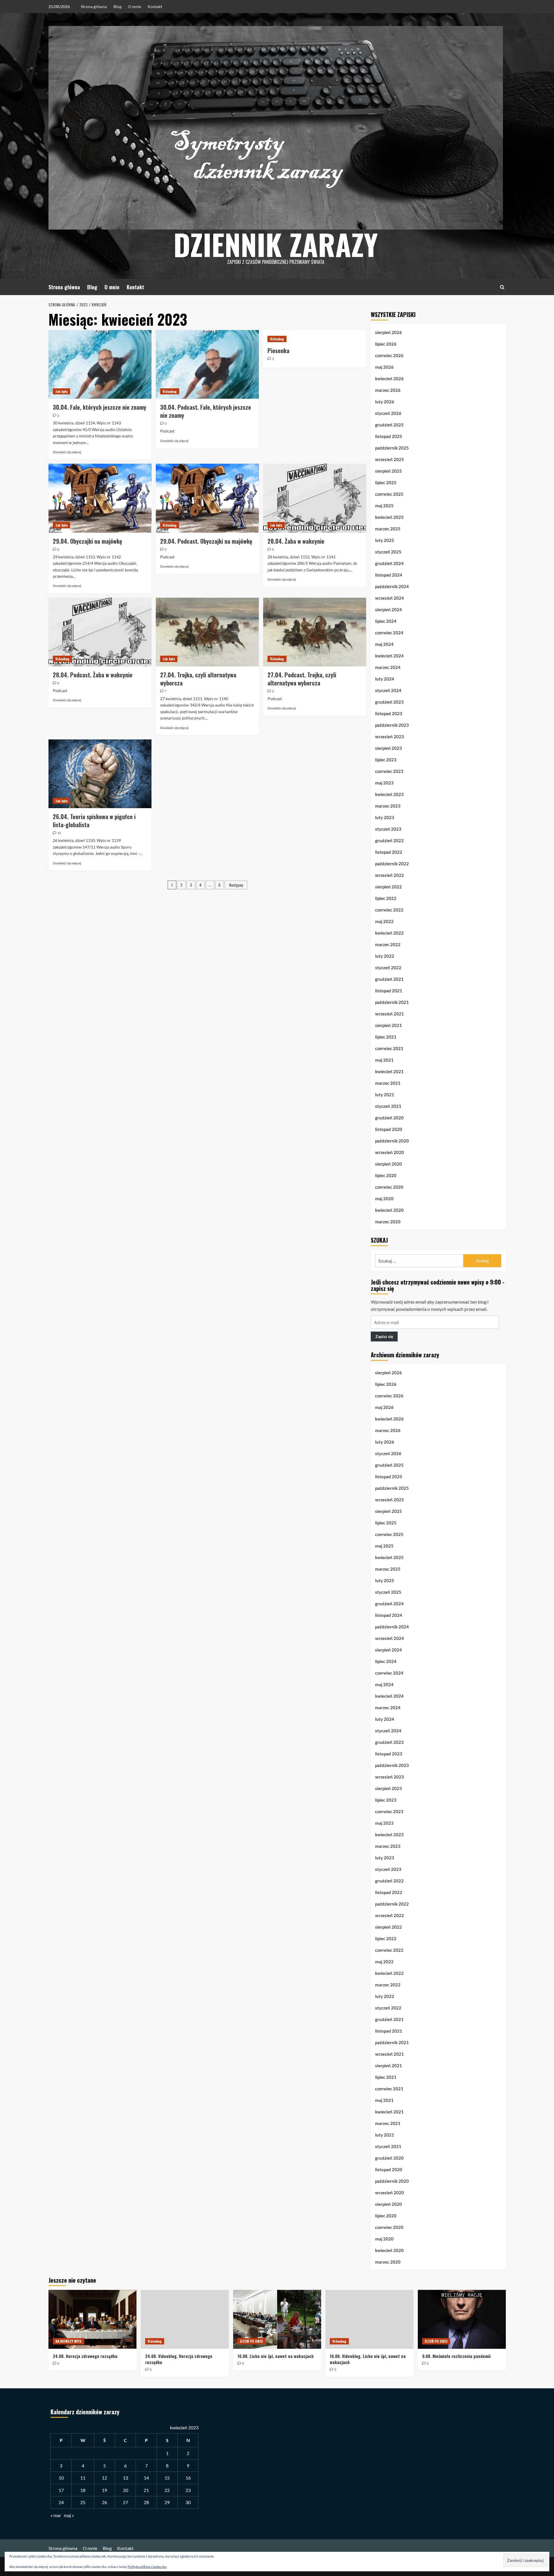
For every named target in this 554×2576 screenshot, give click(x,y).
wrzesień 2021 (390, 1014)
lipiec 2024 (386, 621)
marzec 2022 (388, 944)
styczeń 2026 (388, 413)
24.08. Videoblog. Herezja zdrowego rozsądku (179, 2359)
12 (104, 2478)
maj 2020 (384, 1198)
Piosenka (278, 351)
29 (167, 2502)
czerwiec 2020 (389, 1187)
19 (104, 2490)
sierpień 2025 (389, 471)
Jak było (61, 391)
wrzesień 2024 (390, 598)
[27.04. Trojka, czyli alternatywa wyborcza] (207, 632)
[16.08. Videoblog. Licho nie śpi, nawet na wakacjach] (369, 2319)
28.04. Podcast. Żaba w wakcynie (93, 675)
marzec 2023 (388, 806)
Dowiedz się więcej (67, 452)
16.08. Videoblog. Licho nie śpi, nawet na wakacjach (368, 2359)
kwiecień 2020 (389, 1210)
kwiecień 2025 (389, 517)
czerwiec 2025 (389, 494)
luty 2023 (385, 817)
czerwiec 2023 (389, 771)
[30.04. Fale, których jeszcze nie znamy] (100, 364)
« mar (56, 2515)
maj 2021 (384, 1060)
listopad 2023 (389, 713)
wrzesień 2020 (390, 1152)
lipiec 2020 (386, 1175)
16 (188, 2478)
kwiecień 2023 (389, 794)
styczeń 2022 (388, 968)
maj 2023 (384, 783)
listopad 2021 (389, 991)
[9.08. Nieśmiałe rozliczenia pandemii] (462, 2319)
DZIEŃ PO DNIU (251, 2341)
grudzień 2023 (389, 702)
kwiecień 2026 (389, 379)
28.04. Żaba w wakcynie (296, 541)
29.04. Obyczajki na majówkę (87, 541)
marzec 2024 (388, 667)
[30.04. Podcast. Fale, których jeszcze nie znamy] (207, 364)
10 (61, 2478)
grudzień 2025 (389, 425)
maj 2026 (384, 367)
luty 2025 (385, 540)
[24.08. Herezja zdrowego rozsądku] (92, 2319)
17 (61, 2490)
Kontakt (155, 6)
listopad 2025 (389, 436)
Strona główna (94, 6)
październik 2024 (392, 586)
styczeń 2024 (388, 690)
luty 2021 (385, 1095)
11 (83, 2478)
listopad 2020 (389, 1129)
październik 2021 (392, 1002)
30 (188, 2502)
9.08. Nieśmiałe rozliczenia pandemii (456, 2356)
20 (126, 2490)
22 (167, 2490)
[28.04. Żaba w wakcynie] (315, 498)
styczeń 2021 (388, 1106)
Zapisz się (384, 1336)
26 (104, 2502)
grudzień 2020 (389, 1118)
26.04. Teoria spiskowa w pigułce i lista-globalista (94, 821)
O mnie (135, 6)
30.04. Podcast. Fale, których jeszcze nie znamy (206, 411)
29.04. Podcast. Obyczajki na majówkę (206, 541)
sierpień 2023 (389, 748)
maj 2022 (384, 921)
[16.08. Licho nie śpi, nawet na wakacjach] (277, 2319)
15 (167, 2478)
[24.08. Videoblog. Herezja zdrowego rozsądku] (185, 2319)
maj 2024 (384, 644)
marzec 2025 (388, 529)
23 (188, 2490)
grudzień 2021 (389, 979)
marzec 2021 (388, 1083)
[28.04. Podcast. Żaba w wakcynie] (100, 632)
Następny (236, 885)
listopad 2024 (389, 575)
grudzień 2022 (389, 840)
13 (126, 2478)
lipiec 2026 (386, 344)
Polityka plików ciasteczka (147, 2567)
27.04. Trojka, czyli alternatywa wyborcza (198, 679)
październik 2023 (392, 725)
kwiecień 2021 (389, 1071)
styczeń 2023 (388, 829)
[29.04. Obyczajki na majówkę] (100, 498)
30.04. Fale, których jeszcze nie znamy (100, 407)
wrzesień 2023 (390, 737)
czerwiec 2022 (389, 910)
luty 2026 (385, 402)
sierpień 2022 (389, 887)
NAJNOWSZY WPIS (69, 2341)
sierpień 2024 (389, 609)
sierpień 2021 (389, 1025)
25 (83, 2502)
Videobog (170, 391)
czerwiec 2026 (389, 355)
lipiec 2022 (386, 898)
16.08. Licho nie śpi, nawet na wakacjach (276, 2356)
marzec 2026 (388, 390)
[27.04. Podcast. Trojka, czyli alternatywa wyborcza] (315, 632)
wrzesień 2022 (390, 875)
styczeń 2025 (388, 552)
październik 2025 (392, 448)
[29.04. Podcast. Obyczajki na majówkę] (207, 498)
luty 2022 (385, 956)
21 (146, 2490)
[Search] (502, 287)
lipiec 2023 (386, 760)
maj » (69, 2515)
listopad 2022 (389, 852)
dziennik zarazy (276, 244)
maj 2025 (384, 506)
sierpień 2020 (389, 1164)
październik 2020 (392, 1141)
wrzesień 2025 (390, 459)
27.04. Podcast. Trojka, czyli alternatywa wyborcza (302, 679)
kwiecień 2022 (389, 933)
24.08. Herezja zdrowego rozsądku (85, 2356)
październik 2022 (392, 864)
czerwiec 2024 (389, 633)
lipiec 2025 (386, 482)
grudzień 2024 (389, 563)
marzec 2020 (388, 1222)
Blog (117, 6)
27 (126, 2502)
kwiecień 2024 (389, 656)
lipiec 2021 (386, 1037)
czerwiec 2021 (389, 1048)
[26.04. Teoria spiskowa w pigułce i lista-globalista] (100, 774)
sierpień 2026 (389, 332)
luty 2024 (385, 679)
